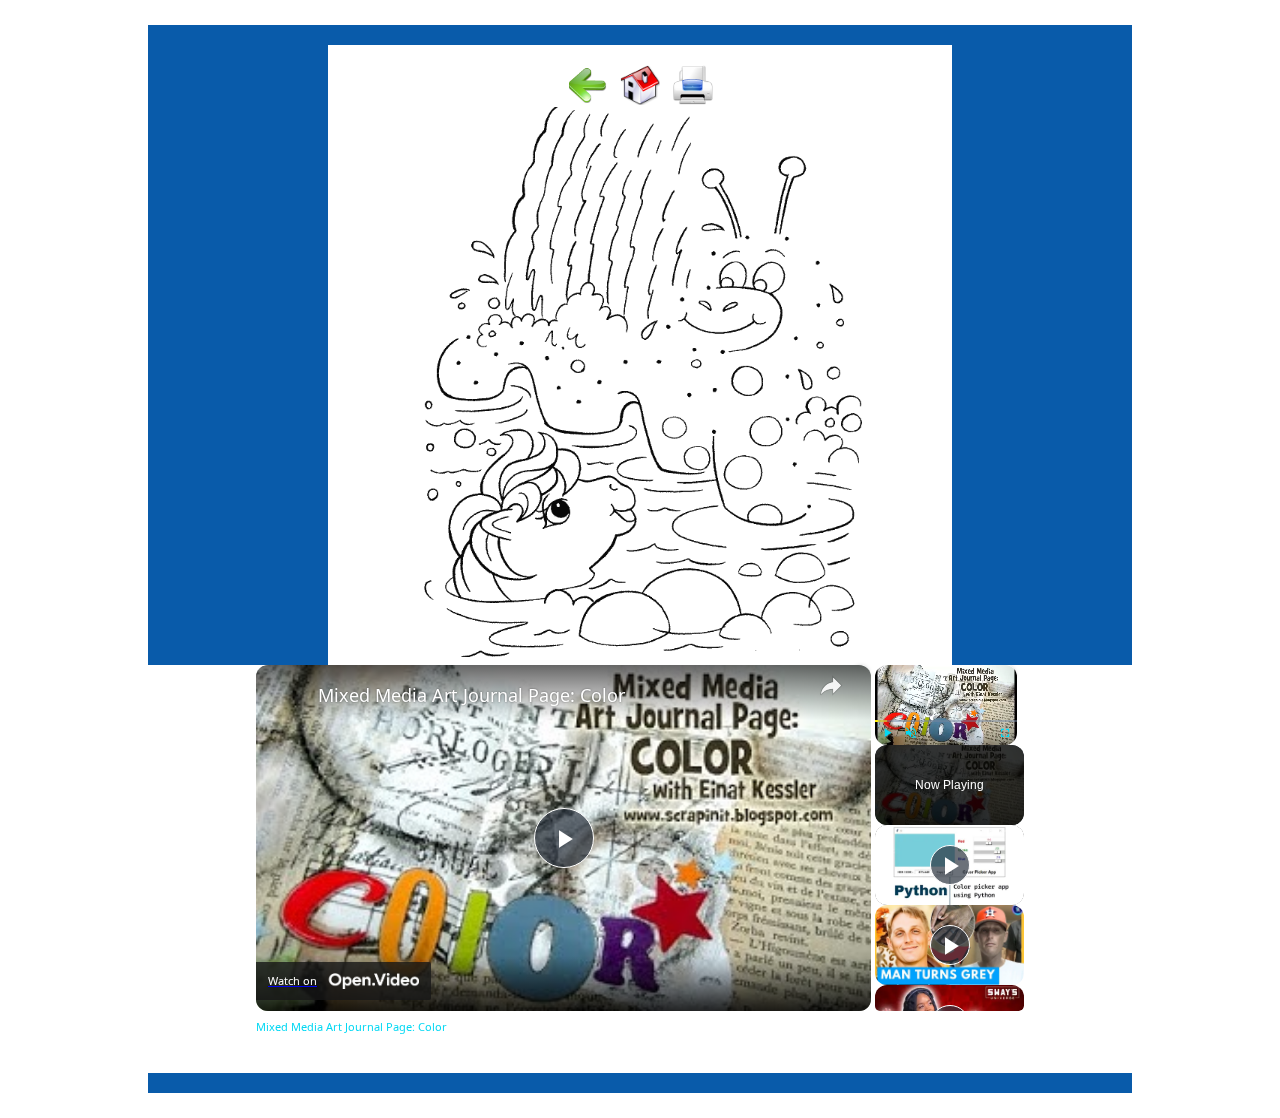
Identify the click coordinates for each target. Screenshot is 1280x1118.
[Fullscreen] (1005, 733)
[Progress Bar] (946, 721)
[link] (288, 697)
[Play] (887, 733)
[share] (831, 686)
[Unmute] (911, 733)
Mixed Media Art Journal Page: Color (471, 695)
